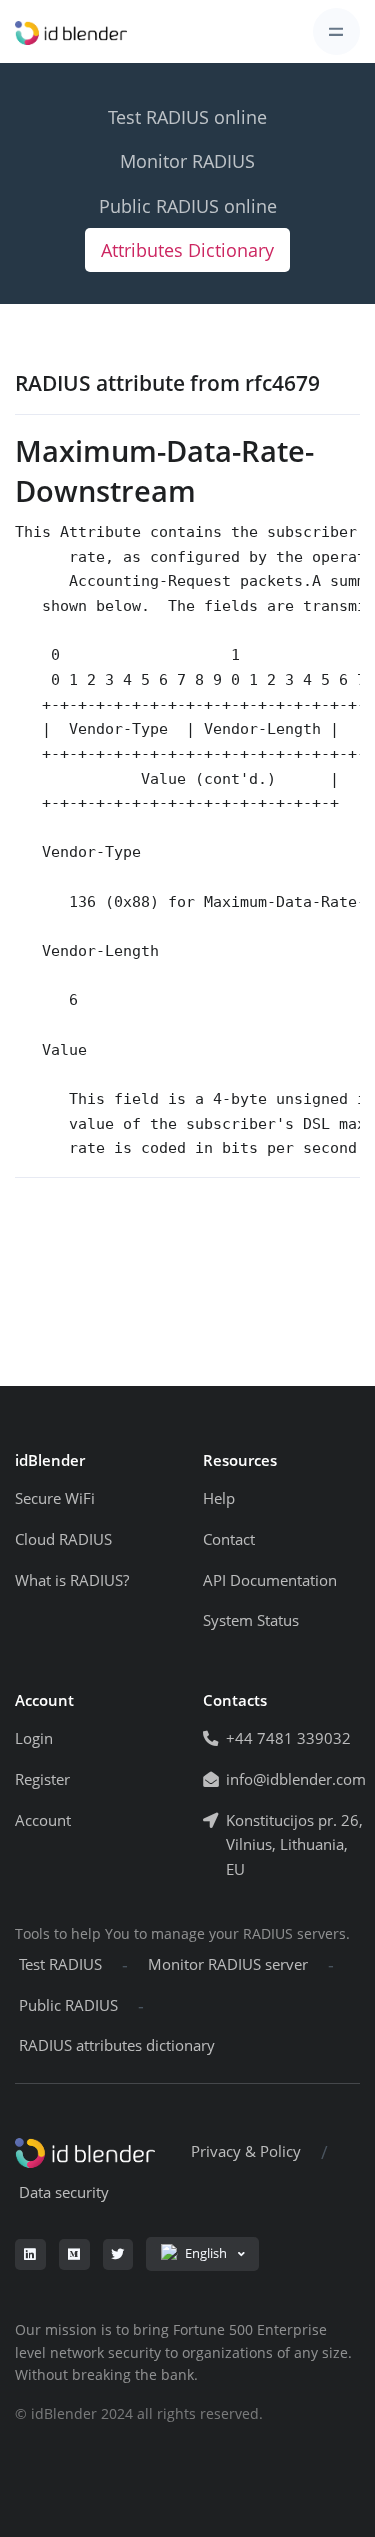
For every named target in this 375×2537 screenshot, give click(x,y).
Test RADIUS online (187, 117)
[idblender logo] (71, 32)
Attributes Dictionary (187, 250)
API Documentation (270, 1580)
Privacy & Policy (246, 2151)
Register (42, 1779)
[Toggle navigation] (336, 31)
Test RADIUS (60, 1964)
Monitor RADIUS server (228, 1964)
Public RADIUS (68, 2005)
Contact (229, 1539)
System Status (251, 1620)
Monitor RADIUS (187, 161)
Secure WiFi (55, 1498)
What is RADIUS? (72, 1580)
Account (43, 1820)
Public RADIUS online (188, 206)
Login (34, 1738)
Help (219, 1498)
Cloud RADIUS (63, 1539)
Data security (64, 2192)
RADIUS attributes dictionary (117, 2045)
